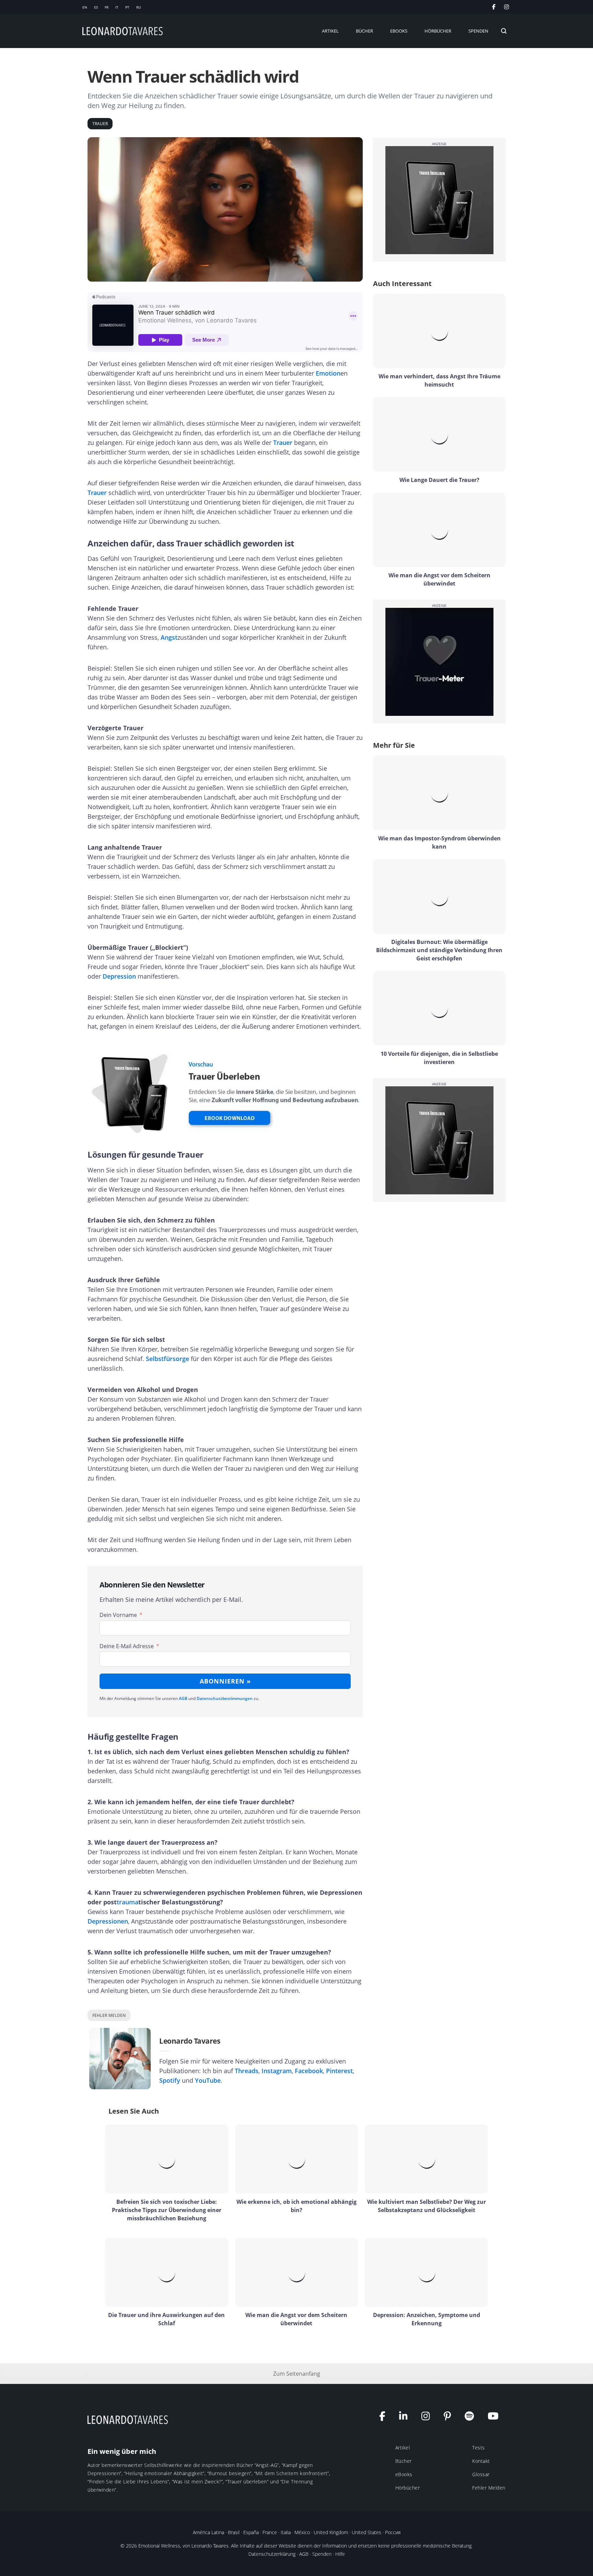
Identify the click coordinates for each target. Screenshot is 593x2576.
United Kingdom (331, 2532)
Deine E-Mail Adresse (127, 1646)
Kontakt (481, 2461)
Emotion (328, 373)
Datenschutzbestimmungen (225, 1698)
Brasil (234, 2532)
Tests (479, 2448)
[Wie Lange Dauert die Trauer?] (439, 434)
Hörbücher (408, 2488)
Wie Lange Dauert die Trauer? (439, 480)
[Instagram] (429, 2418)
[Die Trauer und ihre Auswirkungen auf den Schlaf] (167, 2272)
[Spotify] (473, 2418)
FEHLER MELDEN (109, 2015)
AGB (183, 1698)
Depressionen (108, 1921)
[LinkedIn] (407, 2418)
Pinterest (339, 2071)
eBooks (404, 2474)
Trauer (283, 442)
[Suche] (504, 31)
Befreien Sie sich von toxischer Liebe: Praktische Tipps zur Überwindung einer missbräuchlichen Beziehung (167, 2210)
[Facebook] (386, 2418)
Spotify (170, 2080)
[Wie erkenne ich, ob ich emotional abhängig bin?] (297, 2159)
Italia (286, 2532)
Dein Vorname (118, 1615)
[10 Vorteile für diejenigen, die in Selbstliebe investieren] (439, 1008)
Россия (393, 2532)
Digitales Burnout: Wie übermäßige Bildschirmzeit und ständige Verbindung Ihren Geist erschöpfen (439, 950)
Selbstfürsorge (167, 1359)
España (251, 2532)
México (302, 2532)
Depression (119, 976)
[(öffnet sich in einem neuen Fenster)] (507, 7)
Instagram (277, 2071)
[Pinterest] (451, 2418)
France (270, 2532)
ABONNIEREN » (225, 1681)
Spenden (322, 2554)
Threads (247, 2071)
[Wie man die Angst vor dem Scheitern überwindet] (439, 530)
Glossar (481, 2474)
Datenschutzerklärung (272, 2554)
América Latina (208, 2532)
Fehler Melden (489, 2488)
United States (367, 2532)
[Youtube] (497, 2418)
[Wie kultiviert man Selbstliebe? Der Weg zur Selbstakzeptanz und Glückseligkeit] (426, 2159)
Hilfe (340, 2554)
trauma (127, 1902)
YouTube (208, 2080)
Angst (169, 637)
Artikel (403, 2448)
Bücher (404, 2461)
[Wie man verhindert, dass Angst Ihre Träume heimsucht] (439, 331)
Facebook (309, 2071)
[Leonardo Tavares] (129, 2419)
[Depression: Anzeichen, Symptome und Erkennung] (426, 2272)
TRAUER (100, 124)
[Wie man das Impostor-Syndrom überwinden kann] (439, 793)
